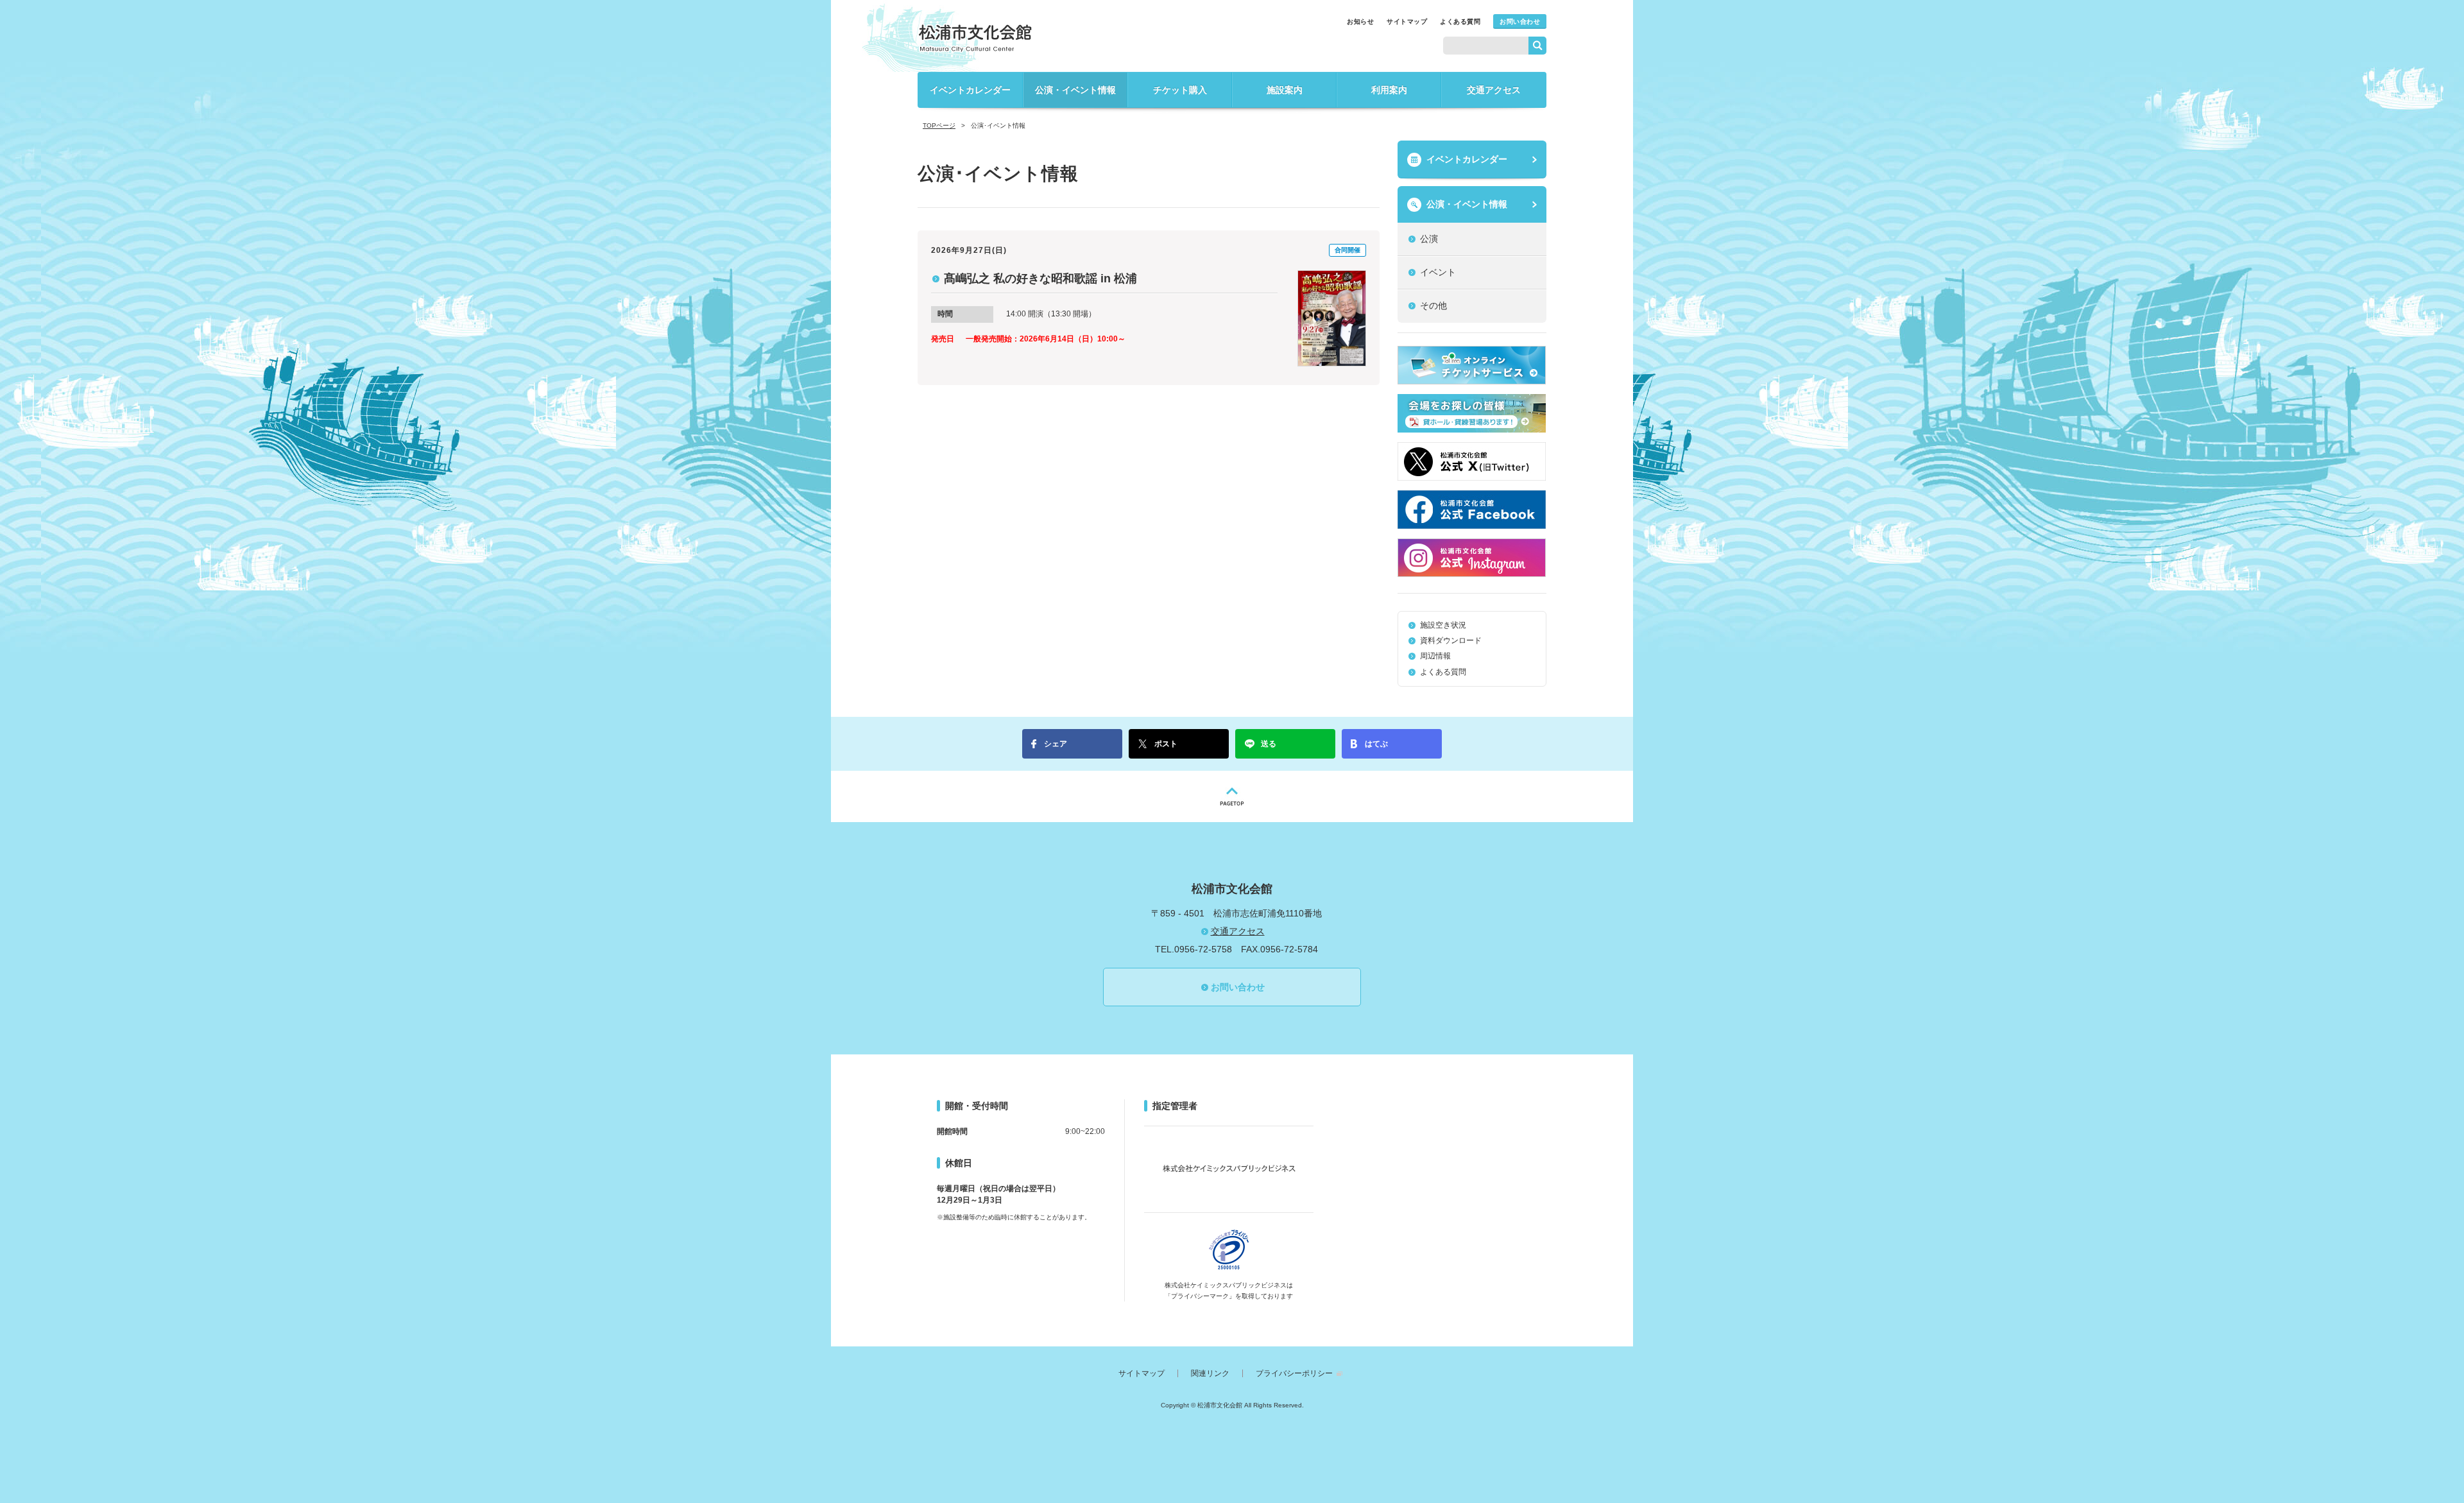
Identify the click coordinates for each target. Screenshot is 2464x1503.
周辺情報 (1435, 656)
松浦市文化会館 (975, 38)
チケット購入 (1180, 90)
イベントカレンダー (970, 90)
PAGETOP (1232, 796)
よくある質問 (1460, 21)
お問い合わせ (1520, 21)
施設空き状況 (1443, 625)
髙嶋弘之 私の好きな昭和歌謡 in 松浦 (1040, 279)
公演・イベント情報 (1075, 90)
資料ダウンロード (1451, 640)
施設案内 (1285, 90)
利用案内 (1389, 90)
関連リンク (1210, 1373)
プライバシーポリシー (1294, 1373)
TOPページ (939, 125)
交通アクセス (1494, 90)
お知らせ (1360, 21)
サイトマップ (1407, 21)
